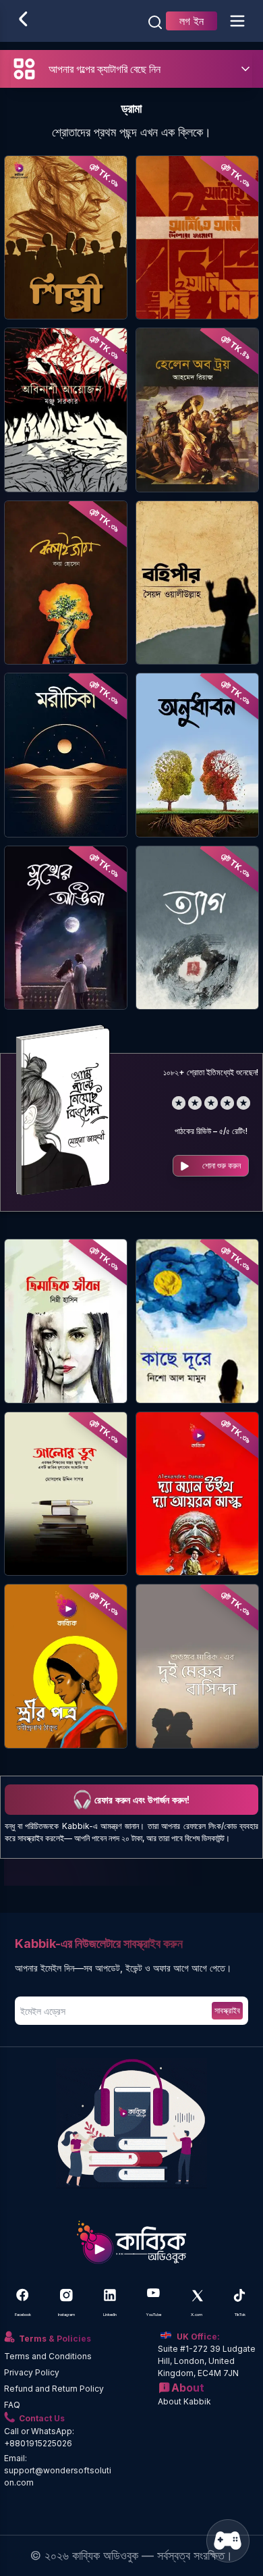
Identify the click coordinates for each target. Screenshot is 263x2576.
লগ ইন (192, 21)
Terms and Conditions (48, 2356)
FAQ (12, 2405)
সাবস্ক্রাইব (227, 2010)
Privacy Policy (32, 2372)
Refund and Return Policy (54, 2389)
